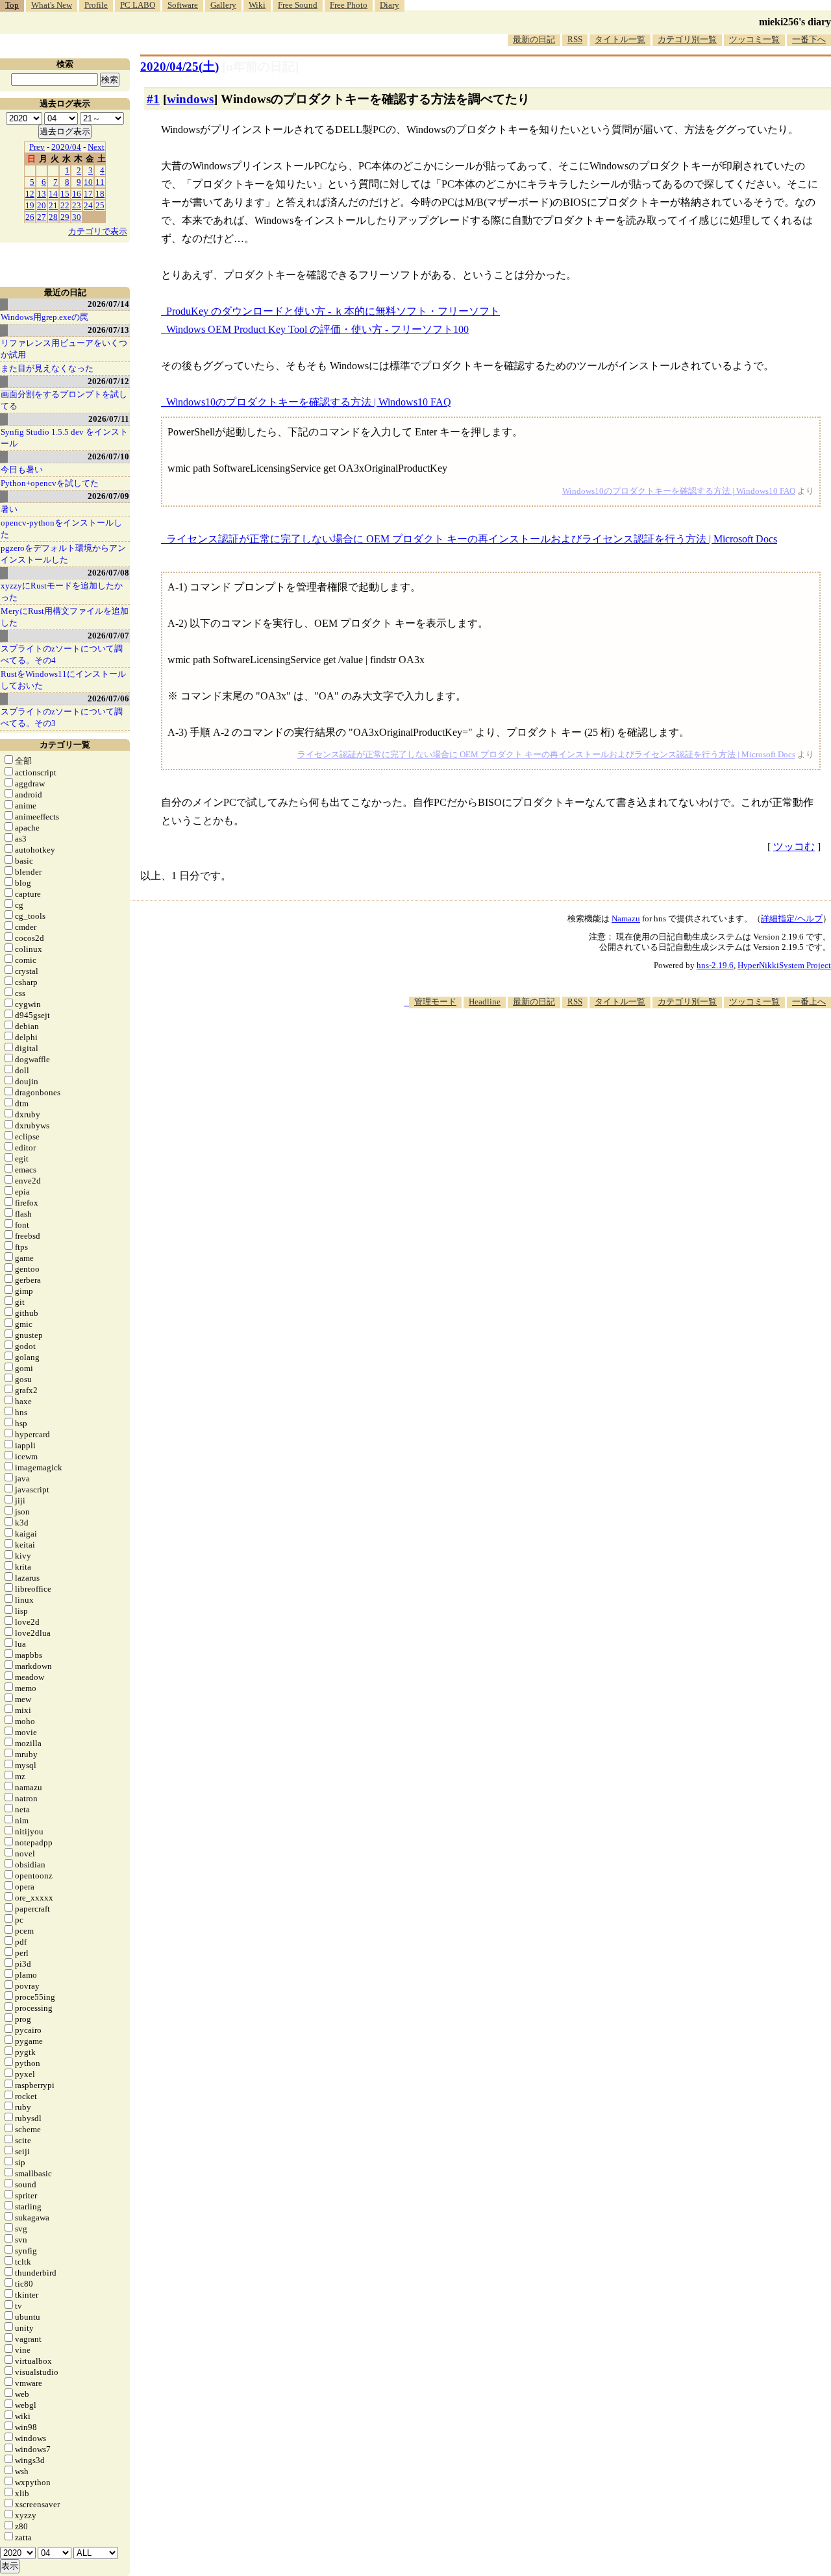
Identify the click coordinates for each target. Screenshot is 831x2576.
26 (30, 217)
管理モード (435, 1002)
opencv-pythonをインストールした (61, 529)
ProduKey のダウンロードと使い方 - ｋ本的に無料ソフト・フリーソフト (333, 311)
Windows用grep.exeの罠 (44, 317)
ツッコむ (794, 846)
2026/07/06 (108, 699)
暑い (9, 509)
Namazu (626, 918)
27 (42, 217)
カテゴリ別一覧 (687, 39)
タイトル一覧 (620, 39)
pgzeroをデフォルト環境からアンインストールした (63, 554)
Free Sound (298, 5)
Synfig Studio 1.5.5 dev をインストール (64, 438)
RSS (575, 39)
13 (42, 194)
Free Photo (349, 5)
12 (30, 194)
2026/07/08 (108, 573)
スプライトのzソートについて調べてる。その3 (62, 717)
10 (88, 182)
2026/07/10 (108, 456)
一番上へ (809, 1002)
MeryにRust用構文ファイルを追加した (65, 617)
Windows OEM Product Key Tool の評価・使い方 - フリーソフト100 (317, 329)
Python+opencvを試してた (50, 483)
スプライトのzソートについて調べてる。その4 (62, 654)
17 (88, 194)
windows (190, 99)
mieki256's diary (795, 22)
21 (53, 205)
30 (77, 217)
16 (77, 194)
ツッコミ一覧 (754, 39)
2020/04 (66, 147)
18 (100, 194)
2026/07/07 (108, 636)
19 (30, 205)
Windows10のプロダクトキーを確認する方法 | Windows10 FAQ (309, 402)
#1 (153, 99)
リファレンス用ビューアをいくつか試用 (64, 349)
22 (65, 205)
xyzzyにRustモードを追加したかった (62, 591)
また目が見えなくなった (47, 368)
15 (65, 194)
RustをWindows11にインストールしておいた (63, 680)
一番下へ (809, 39)
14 (53, 194)
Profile (96, 5)
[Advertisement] (595, 1048)
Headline (485, 1002)
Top (12, 5)
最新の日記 (534, 39)
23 (77, 205)
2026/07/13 (108, 330)
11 (100, 182)
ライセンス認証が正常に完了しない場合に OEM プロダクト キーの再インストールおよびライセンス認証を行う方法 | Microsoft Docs (472, 539)
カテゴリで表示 (98, 231)
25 (100, 205)
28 (53, 217)
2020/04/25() (180, 67)
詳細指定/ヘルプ (792, 918)
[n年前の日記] (260, 67)
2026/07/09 (108, 496)
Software (183, 5)
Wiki (257, 5)
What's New (52, 5)
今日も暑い (22, 469)
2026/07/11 (109, 419)
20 (42, 205)
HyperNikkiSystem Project (784, 965)
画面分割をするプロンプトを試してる (64, 400)
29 (65, 217)
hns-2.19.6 (715, 965)
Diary (390, 5)
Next (96, 147)
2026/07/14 (108, 304)
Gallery (223, 5)
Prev (37, 147)
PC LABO (138, 5)
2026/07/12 (108, 381)
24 (88, 205)
